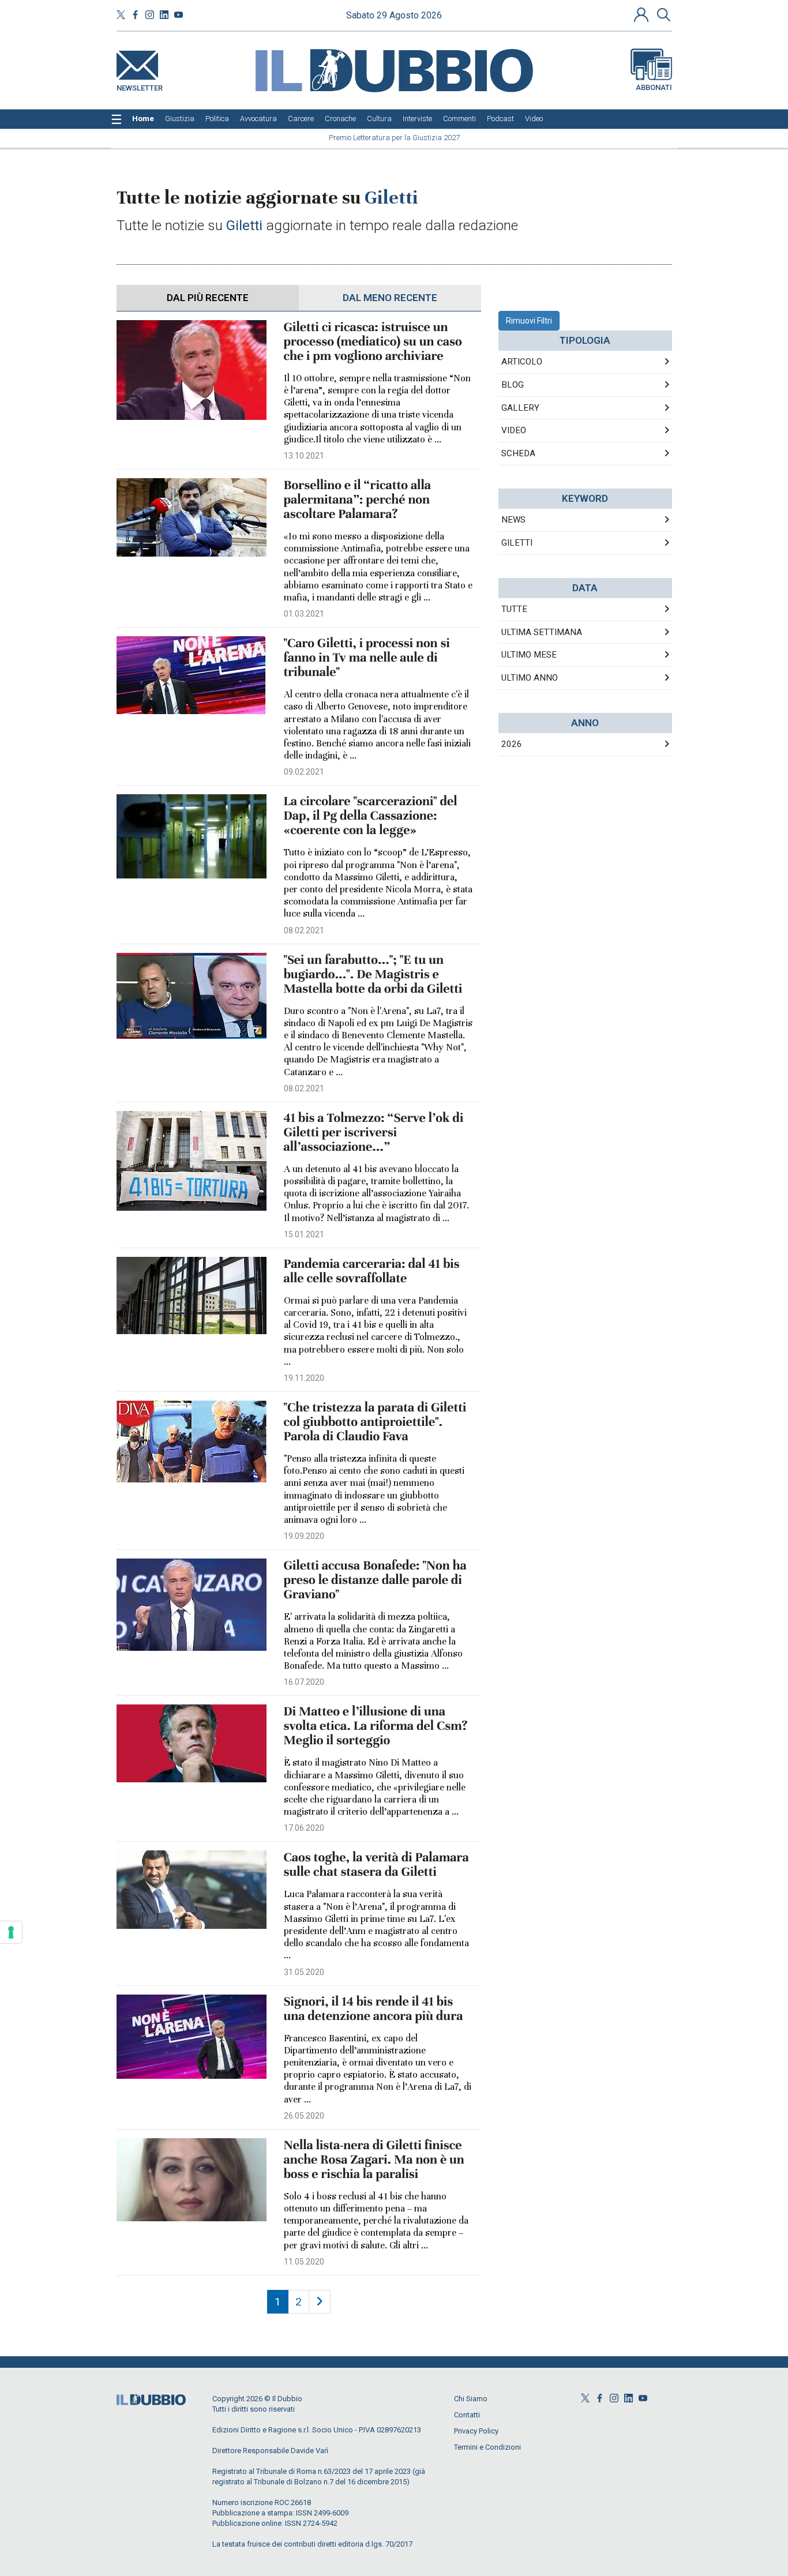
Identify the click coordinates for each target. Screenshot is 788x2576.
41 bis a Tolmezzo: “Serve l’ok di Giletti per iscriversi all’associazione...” (374, 1133)
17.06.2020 (304, 1828)
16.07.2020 (304, 1682)
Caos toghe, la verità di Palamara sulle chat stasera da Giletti (376, 1865)
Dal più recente (208, 298)
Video (514, 430)
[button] (643, 14)
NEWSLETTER (140, 86)
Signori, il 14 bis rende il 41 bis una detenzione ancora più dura (374, 2009)
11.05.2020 (304, 2262)
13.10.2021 (304, 456)
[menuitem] (143, 119)
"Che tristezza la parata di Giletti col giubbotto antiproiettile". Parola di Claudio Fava (375, 1422)
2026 (512, 744)
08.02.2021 (304, 930)
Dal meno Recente (390, 298)
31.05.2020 (304, 1972)
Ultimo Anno (530, 678)
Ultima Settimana (542, 632)
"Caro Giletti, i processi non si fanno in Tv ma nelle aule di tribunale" (367, 658)
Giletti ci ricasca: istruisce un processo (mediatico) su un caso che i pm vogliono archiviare (373, 342)
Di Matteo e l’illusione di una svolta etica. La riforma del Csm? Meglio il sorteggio (376, 1726)
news (513, 520)
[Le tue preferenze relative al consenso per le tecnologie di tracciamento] (11, 1932)
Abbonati (654, 87)
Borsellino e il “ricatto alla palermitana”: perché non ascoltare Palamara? (357, 500)
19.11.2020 (304, 1378)
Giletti (517, 543)
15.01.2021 (304, 1234)
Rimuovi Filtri (529, 321)
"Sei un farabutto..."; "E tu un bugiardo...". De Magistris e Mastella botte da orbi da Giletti (373, 975)
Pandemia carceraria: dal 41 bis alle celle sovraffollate (372, 1271)
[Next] (320, 2302)
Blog (513, 385)
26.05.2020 (304, 2116)
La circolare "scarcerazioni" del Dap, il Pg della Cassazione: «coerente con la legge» (371, 816)
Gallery (520, 408)
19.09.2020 (304, 1536)
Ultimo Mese (529, 655)
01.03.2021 (304, 614)
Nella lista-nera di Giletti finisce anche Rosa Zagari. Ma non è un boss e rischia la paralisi (374, 2160)
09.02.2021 (304, 772)
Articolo (522, 362)
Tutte (514, 609)
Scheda (518, 453)
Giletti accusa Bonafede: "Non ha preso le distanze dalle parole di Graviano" (375, 1580)
